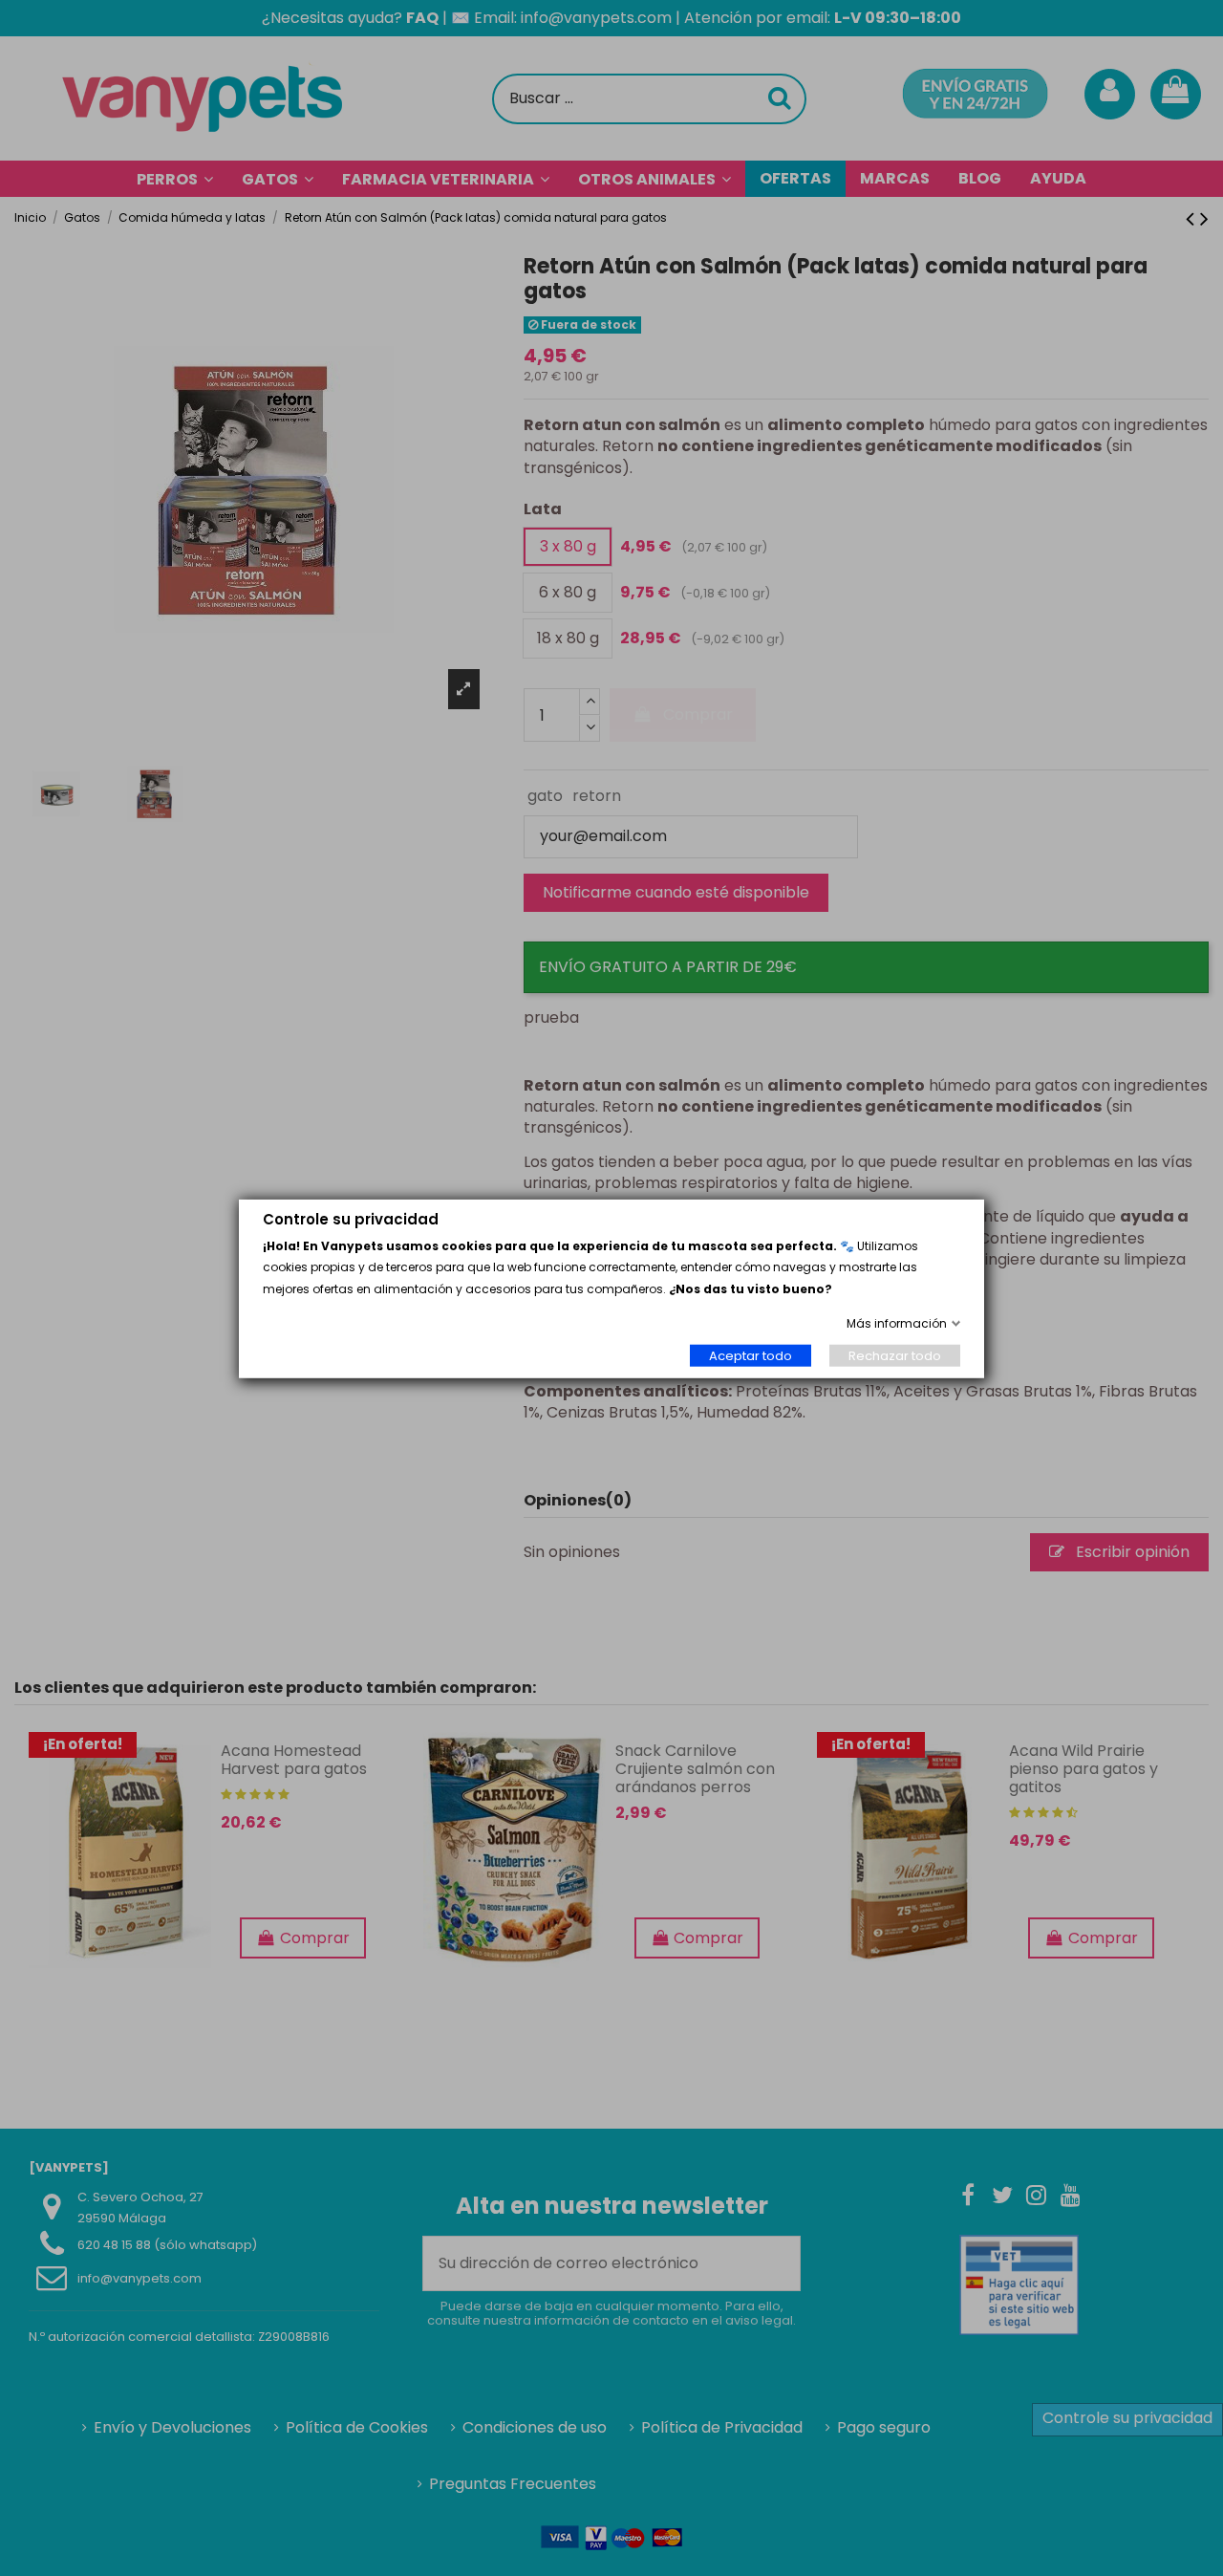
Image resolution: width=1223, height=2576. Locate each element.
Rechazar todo (895, 1355)
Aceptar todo (751, 1355)
